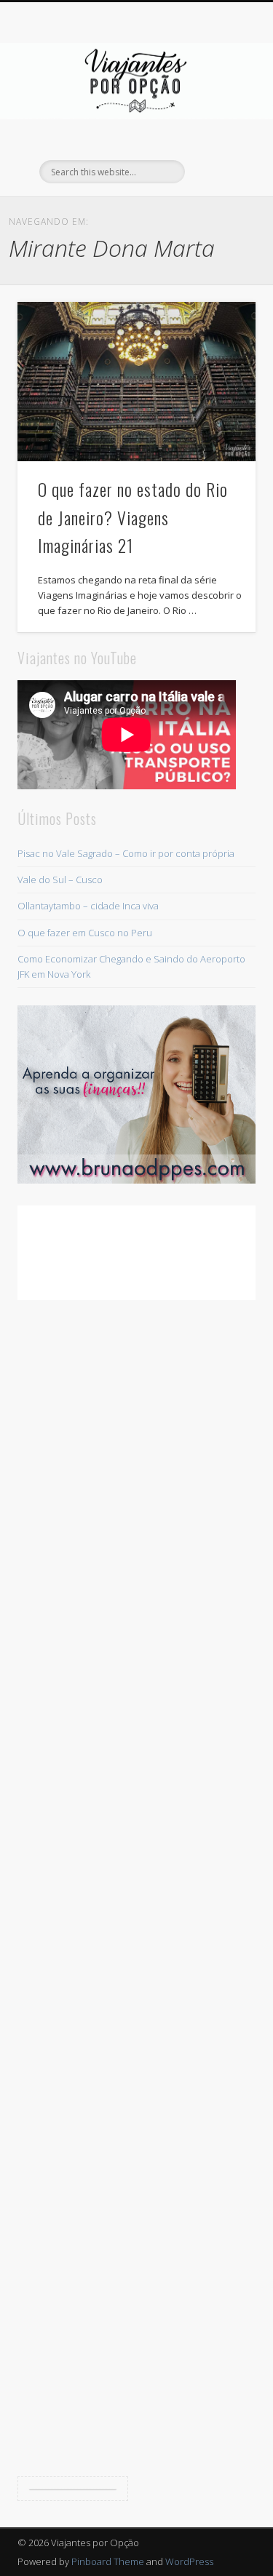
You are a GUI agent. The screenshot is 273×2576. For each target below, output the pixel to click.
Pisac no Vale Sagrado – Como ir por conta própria (126, 853)
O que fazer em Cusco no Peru (85, 933)
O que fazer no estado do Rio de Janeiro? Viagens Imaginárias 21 (133, 517)
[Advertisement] (136, 1890)
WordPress (189, 2561)
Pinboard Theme (108, 2561)
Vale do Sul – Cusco (60, 880)
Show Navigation (221, 130)
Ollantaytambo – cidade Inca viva (88, 906)
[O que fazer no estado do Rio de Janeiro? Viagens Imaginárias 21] (136, 381)
